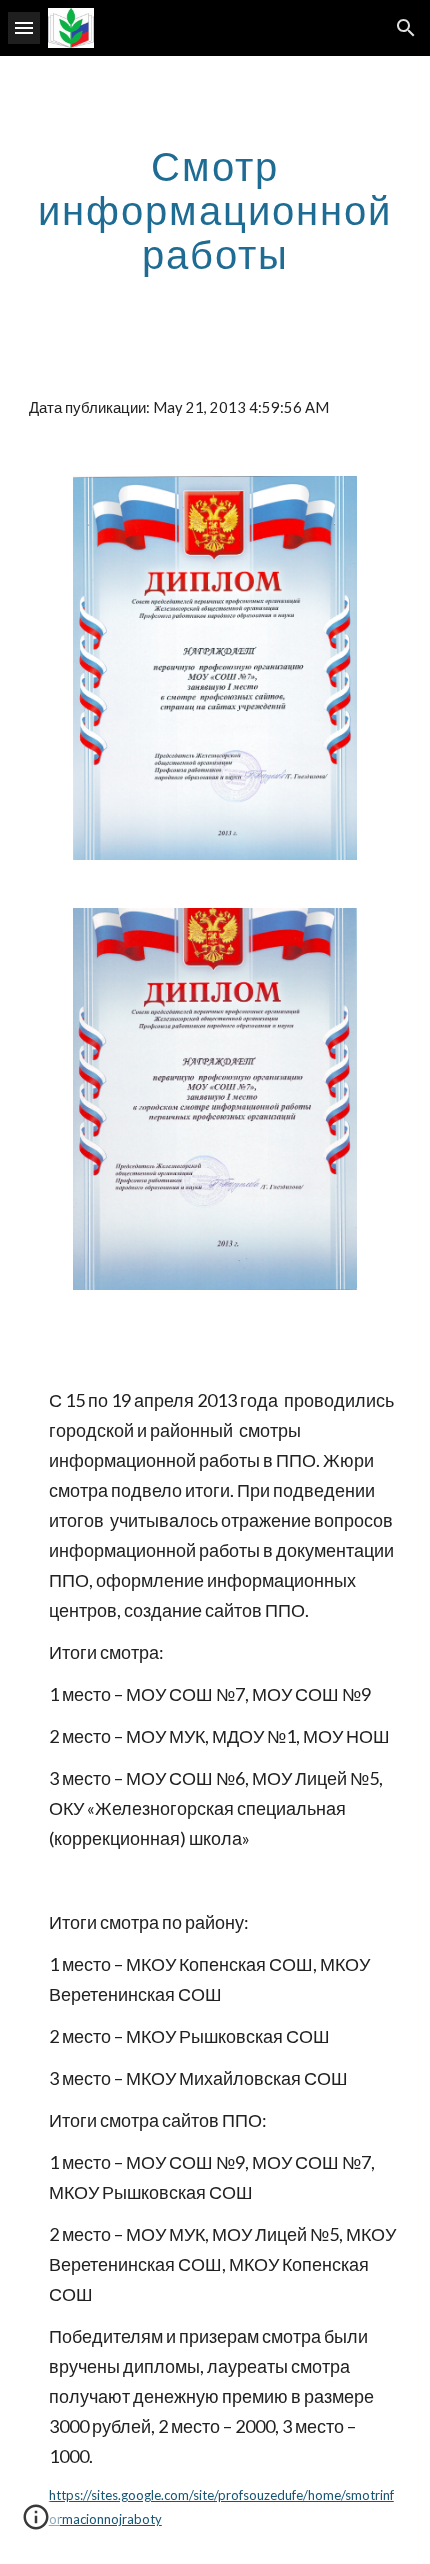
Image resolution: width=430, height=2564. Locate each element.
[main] (215, 210)
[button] (24, 27)
